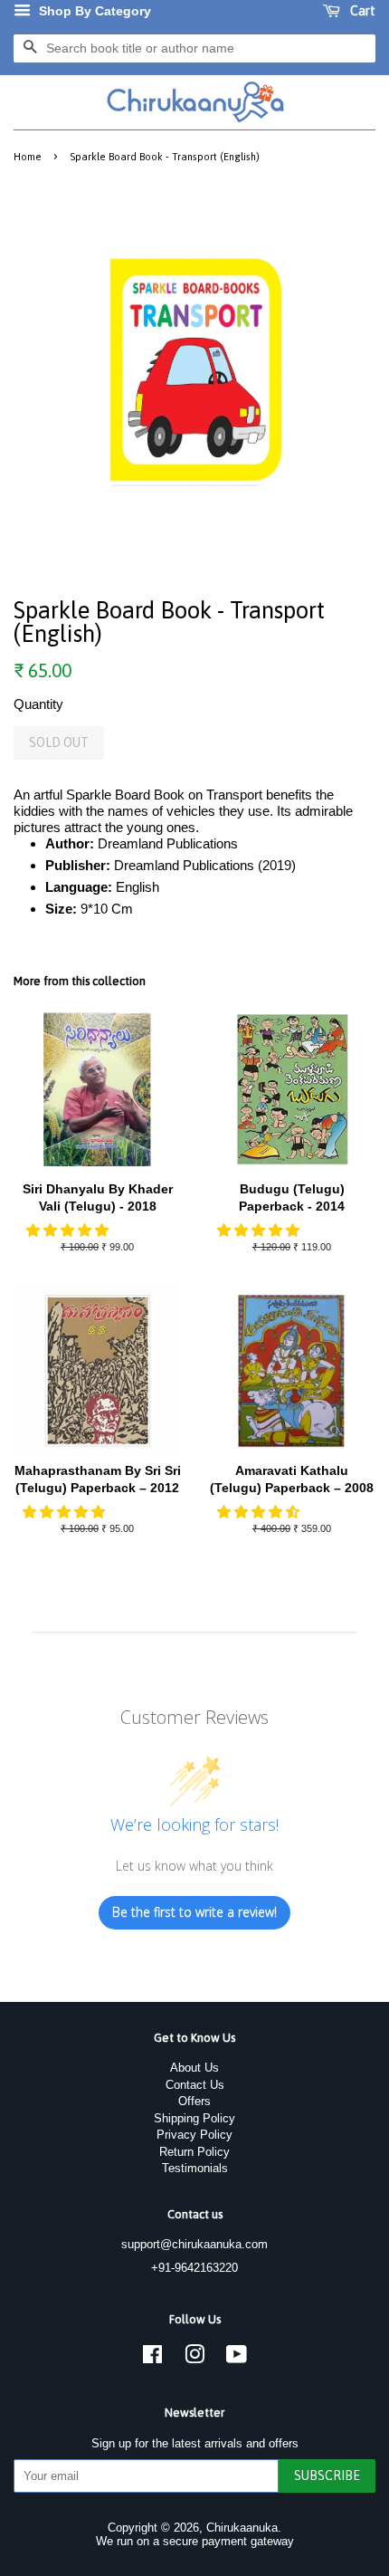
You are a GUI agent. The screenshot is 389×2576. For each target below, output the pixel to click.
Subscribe (327, 2475)
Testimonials (195, 2168)
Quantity (38, 704)
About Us (194, 2068)
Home (28, 156)
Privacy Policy (194, 2135)
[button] (69, 1230)
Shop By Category (93, 11)
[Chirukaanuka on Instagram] (194, 2358)
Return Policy (194, 2152)
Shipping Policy (194, 2118)
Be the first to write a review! (194, 1912)
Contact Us (195, 2085)
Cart (361, 11)
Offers (194, 2101)
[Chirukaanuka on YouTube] (237, 2358)
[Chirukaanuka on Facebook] (152, 2358)
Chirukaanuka (242, 2528)
